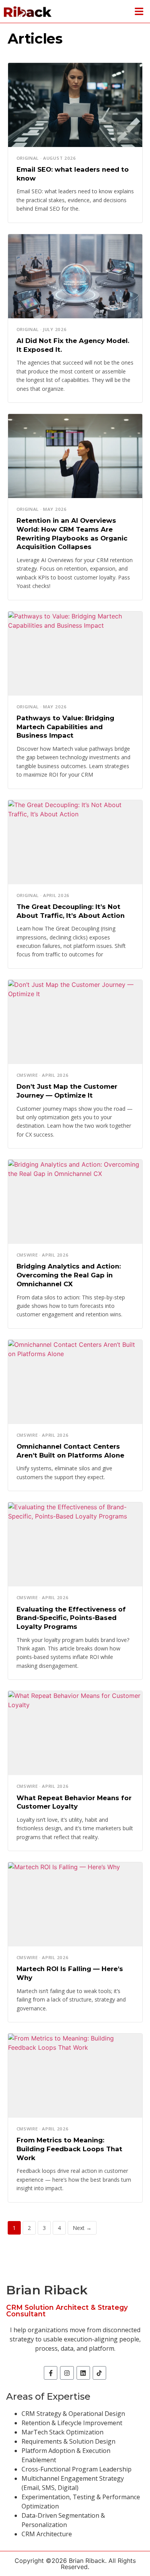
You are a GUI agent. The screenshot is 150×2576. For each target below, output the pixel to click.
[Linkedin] (83, 2373)
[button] (139, 12)
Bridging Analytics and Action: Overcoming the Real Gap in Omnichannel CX (69, 1275)
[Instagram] (67, 2373)
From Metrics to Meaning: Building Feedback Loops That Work (69, 2149)
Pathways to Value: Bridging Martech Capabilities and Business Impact (65, 727)
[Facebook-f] (51, 2373)
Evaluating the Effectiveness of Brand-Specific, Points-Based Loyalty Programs (71, 1618)
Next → (82, 2228)
